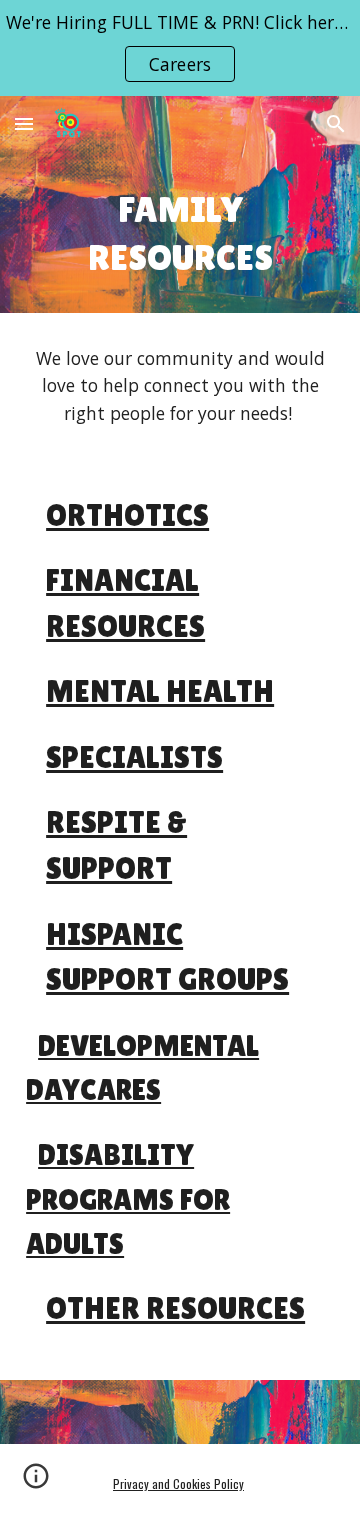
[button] (24, 123)
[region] (180, 48)
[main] (180, 232)
